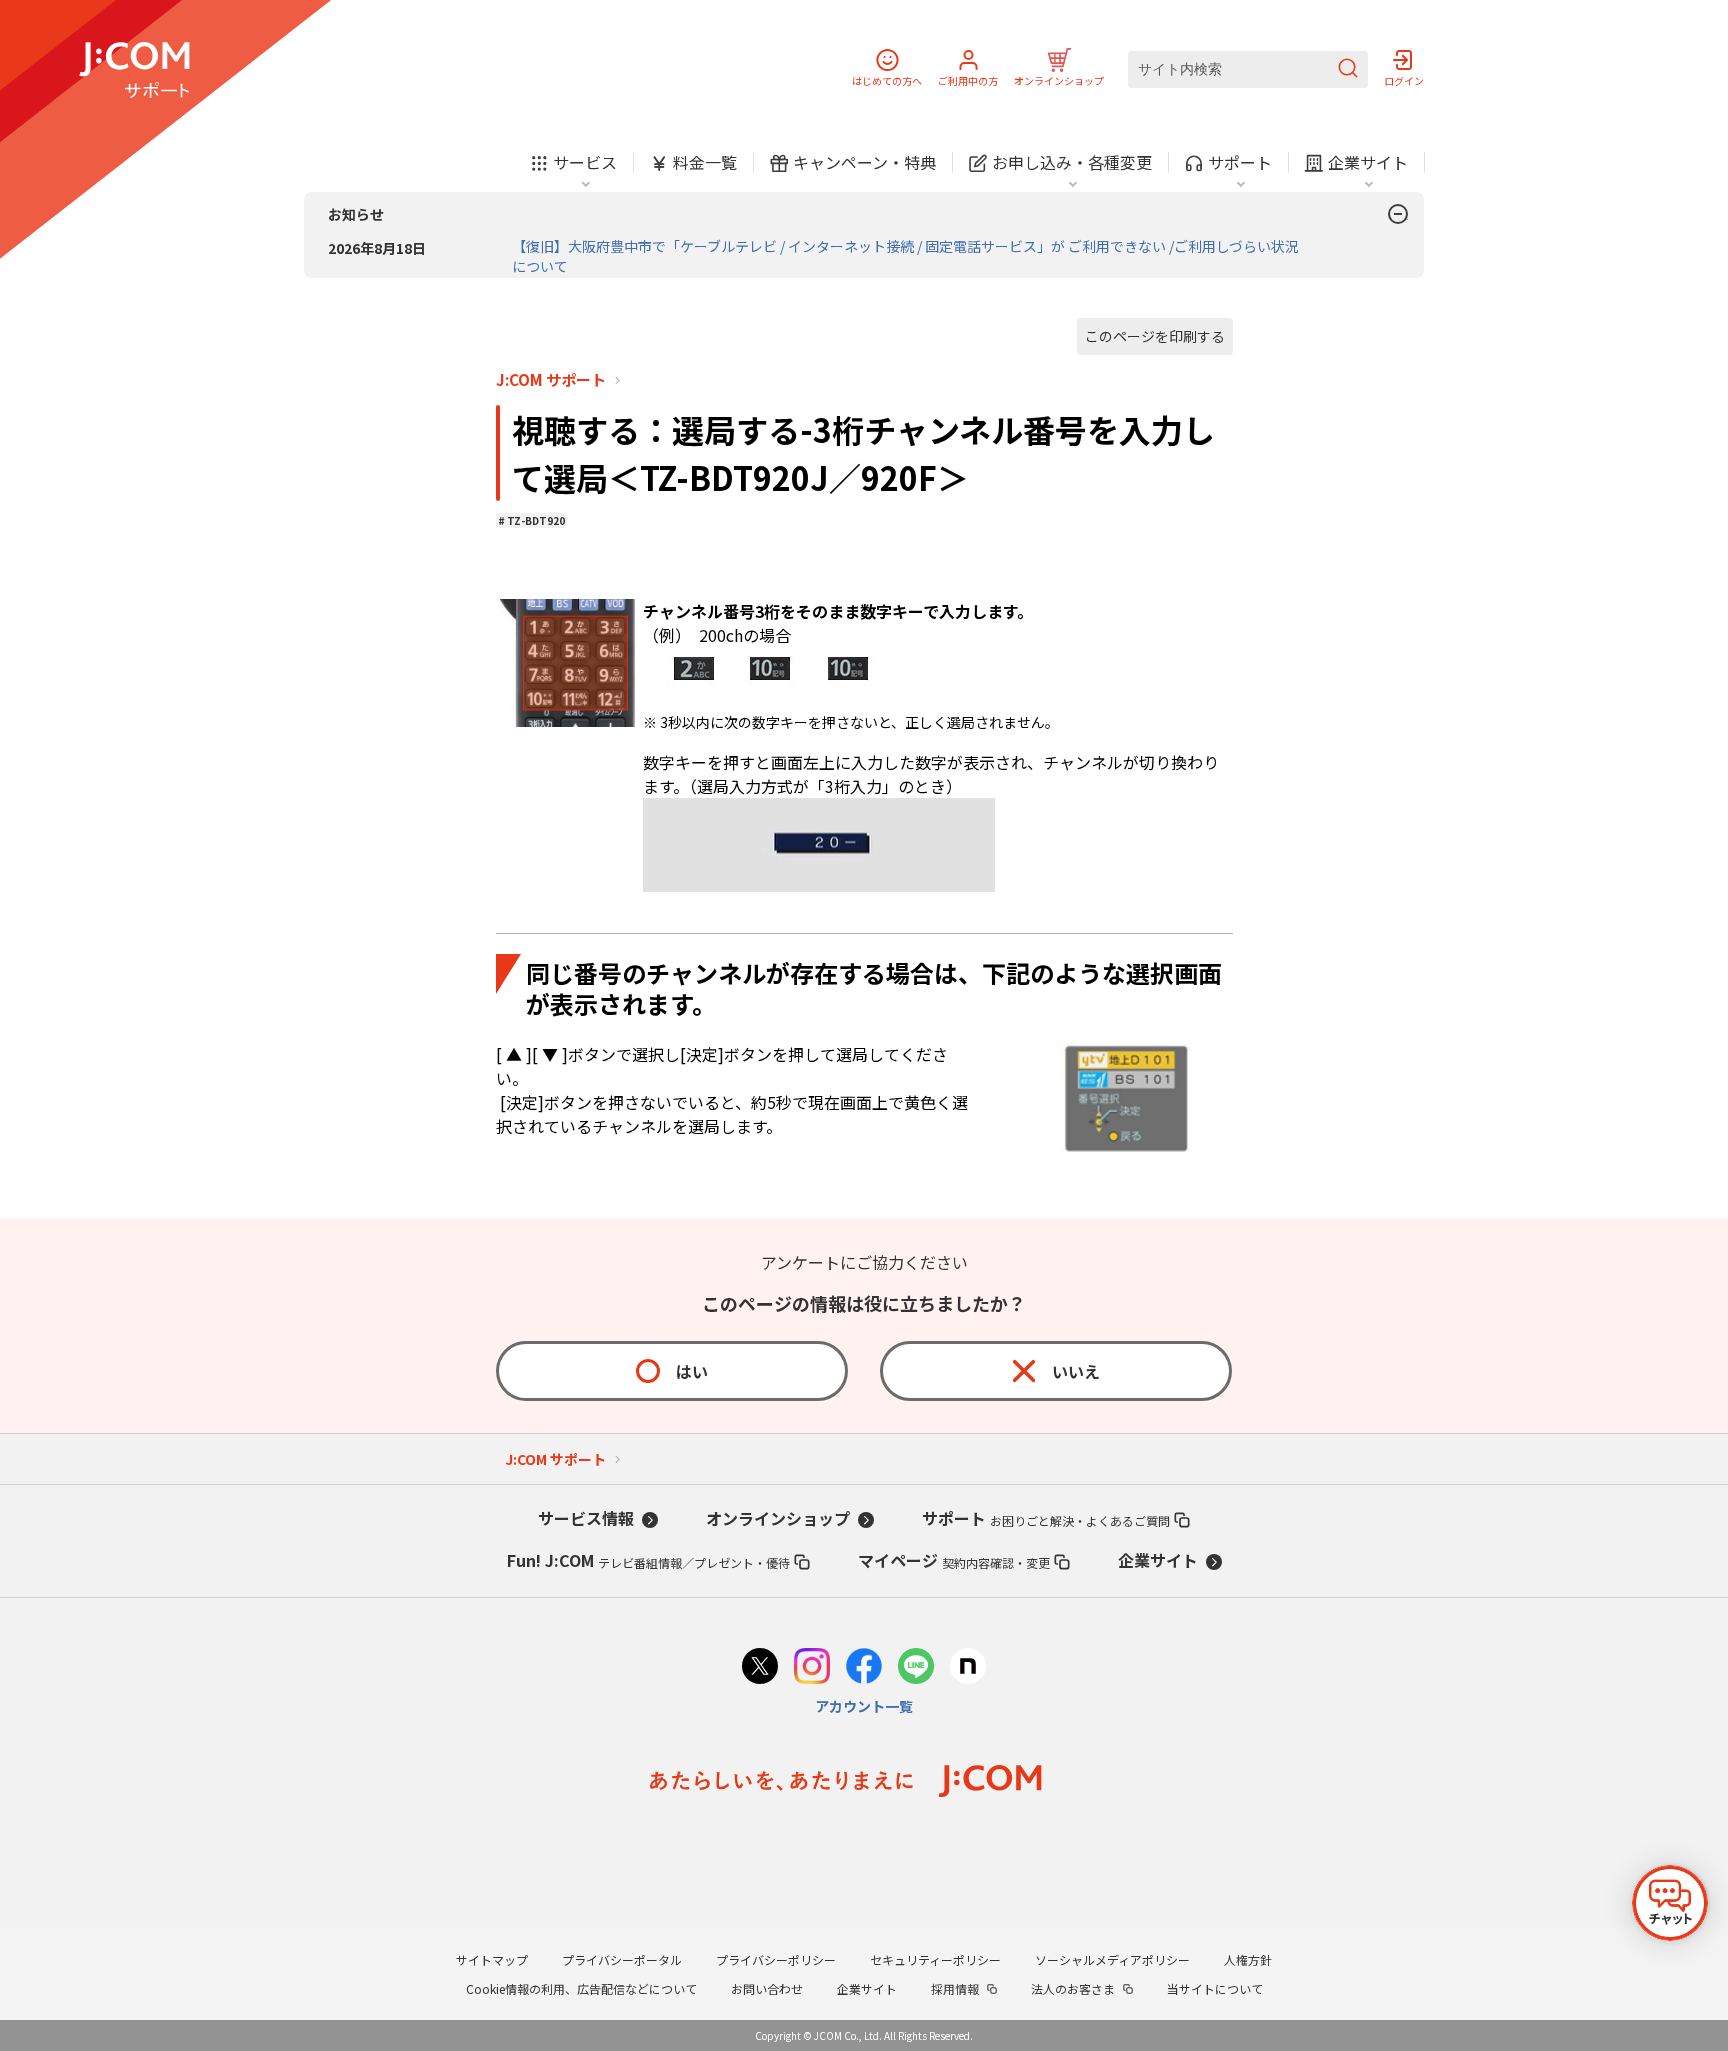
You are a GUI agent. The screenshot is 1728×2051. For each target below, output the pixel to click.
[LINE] (916, 1668)
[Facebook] (864, 1668)
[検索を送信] (1348, 69)
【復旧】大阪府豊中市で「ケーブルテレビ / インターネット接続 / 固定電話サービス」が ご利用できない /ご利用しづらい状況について (905, 256)
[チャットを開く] (1670, 1903)
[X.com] (760, 1668)
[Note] (968, 1668)
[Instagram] (812, 1668)
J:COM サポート (551, 380)
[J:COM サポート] (134, 70)
